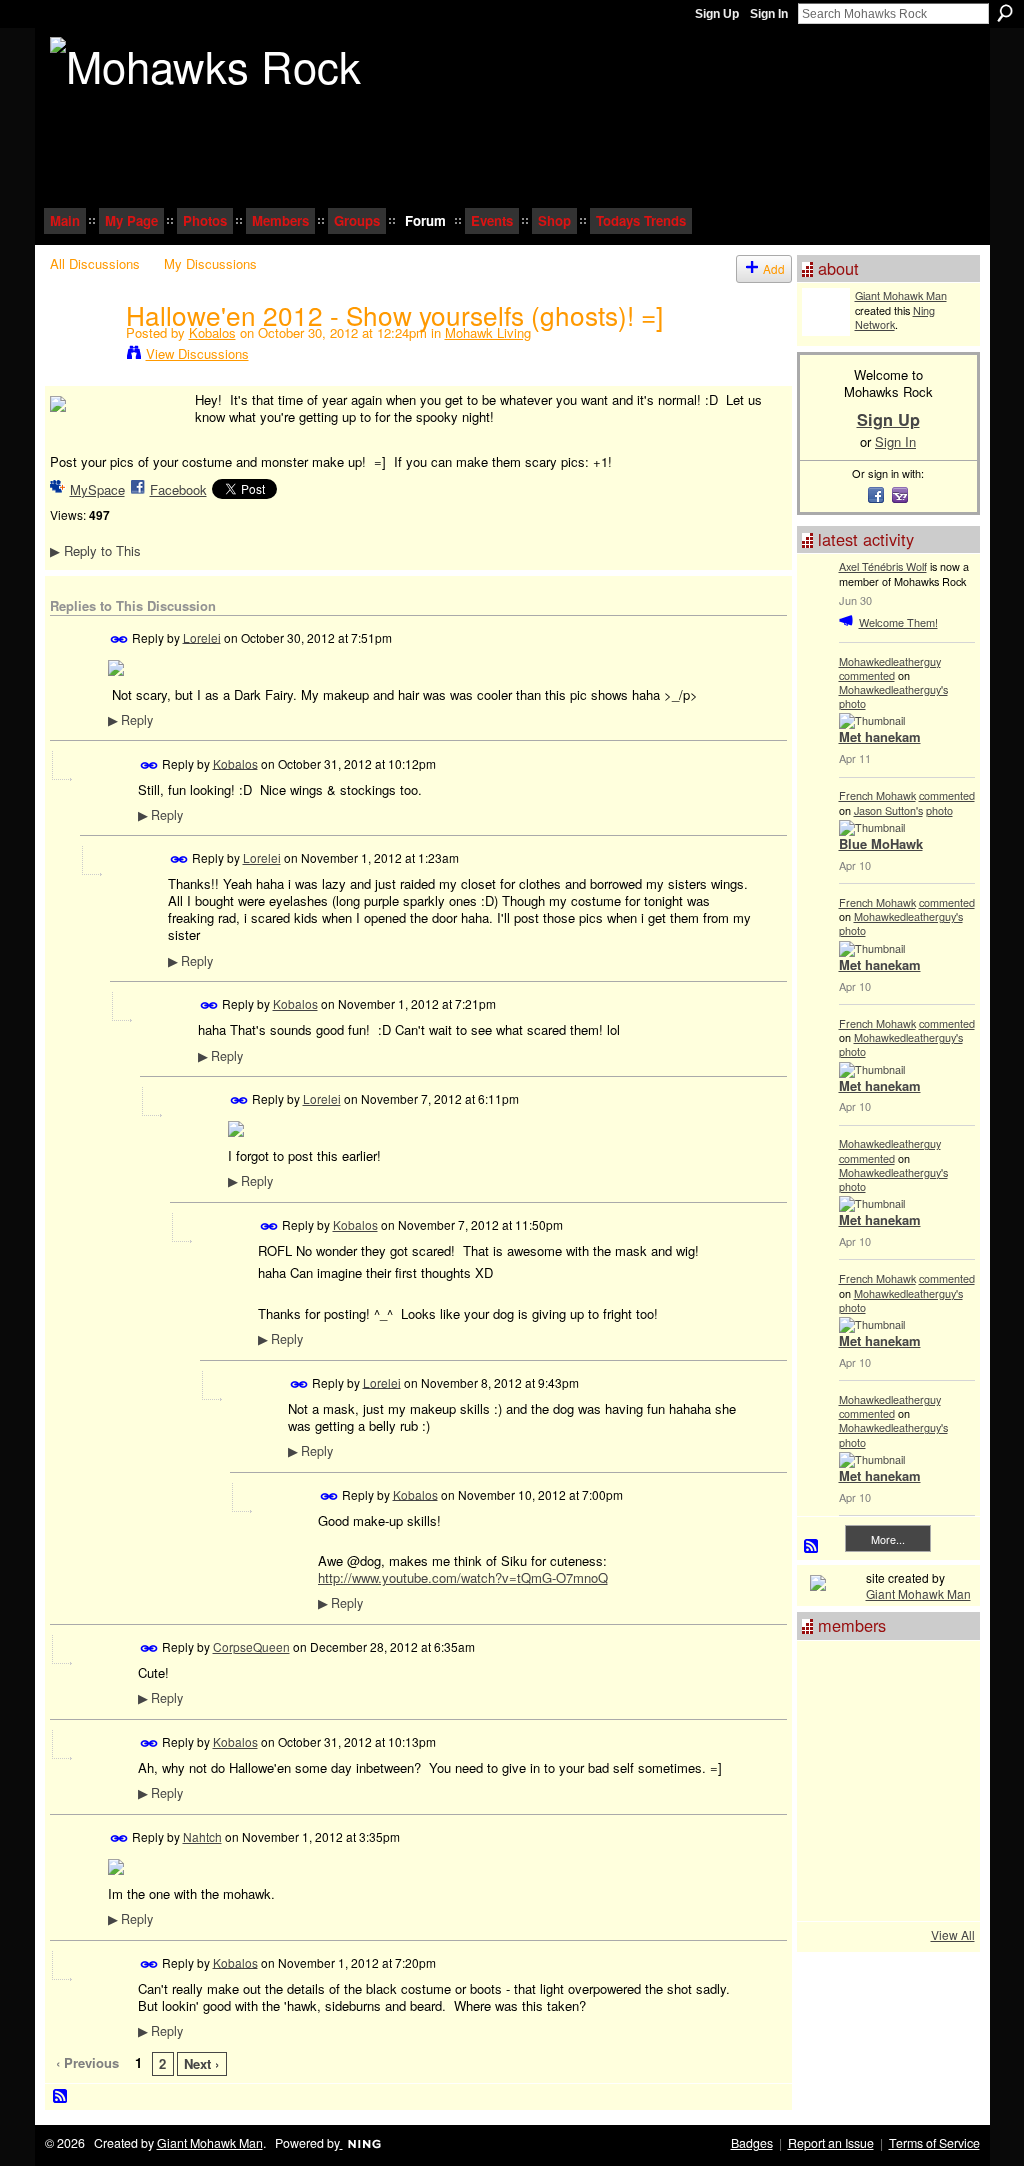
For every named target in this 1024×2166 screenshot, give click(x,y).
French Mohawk (877, 795)
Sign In (769, 14)
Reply (130, 720)
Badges (752, 2143)
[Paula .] (829, 1889)
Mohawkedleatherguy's (893, 689)
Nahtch (202, 1836)
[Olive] (829, 1781)
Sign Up (717, 14)
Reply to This (95, 550)
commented (867, 675)
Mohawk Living (488, 332)
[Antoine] (829, 1835)
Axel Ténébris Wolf (883, 566)
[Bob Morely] (883, 1889)
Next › (201, 2063)
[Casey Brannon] (829, 1673)
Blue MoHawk (881, 843)
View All (953, 1934)
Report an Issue (831, 2143)
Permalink (119, 639)
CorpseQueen (251, 1646)
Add (774, 268)
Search (1005, 13)
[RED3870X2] (937, 1727)
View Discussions (197, 353)
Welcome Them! (898, 622)
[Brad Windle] (937, 1889)
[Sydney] (883, 1673)
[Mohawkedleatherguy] (937, 1781)
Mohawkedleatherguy (890, 661)
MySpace (97, 489)
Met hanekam (880, 736)
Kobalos (212, 332)
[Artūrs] (883, 1727)
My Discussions (210, 263)
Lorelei (202, 636)
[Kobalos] (82, 356)
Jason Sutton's (888, 810)
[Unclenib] (937, 1835)
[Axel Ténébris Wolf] (937, 1673)
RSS (61, 2097)
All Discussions (95, 263)
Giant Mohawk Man (901, 295)
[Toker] (883, 1835)
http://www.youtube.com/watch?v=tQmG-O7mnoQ (463, 1577)
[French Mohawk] (883, 1781)
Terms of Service (934, 2143)
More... (888, 1539)
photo (852, 703)
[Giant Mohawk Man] (829, 1727)
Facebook (178, 489)
